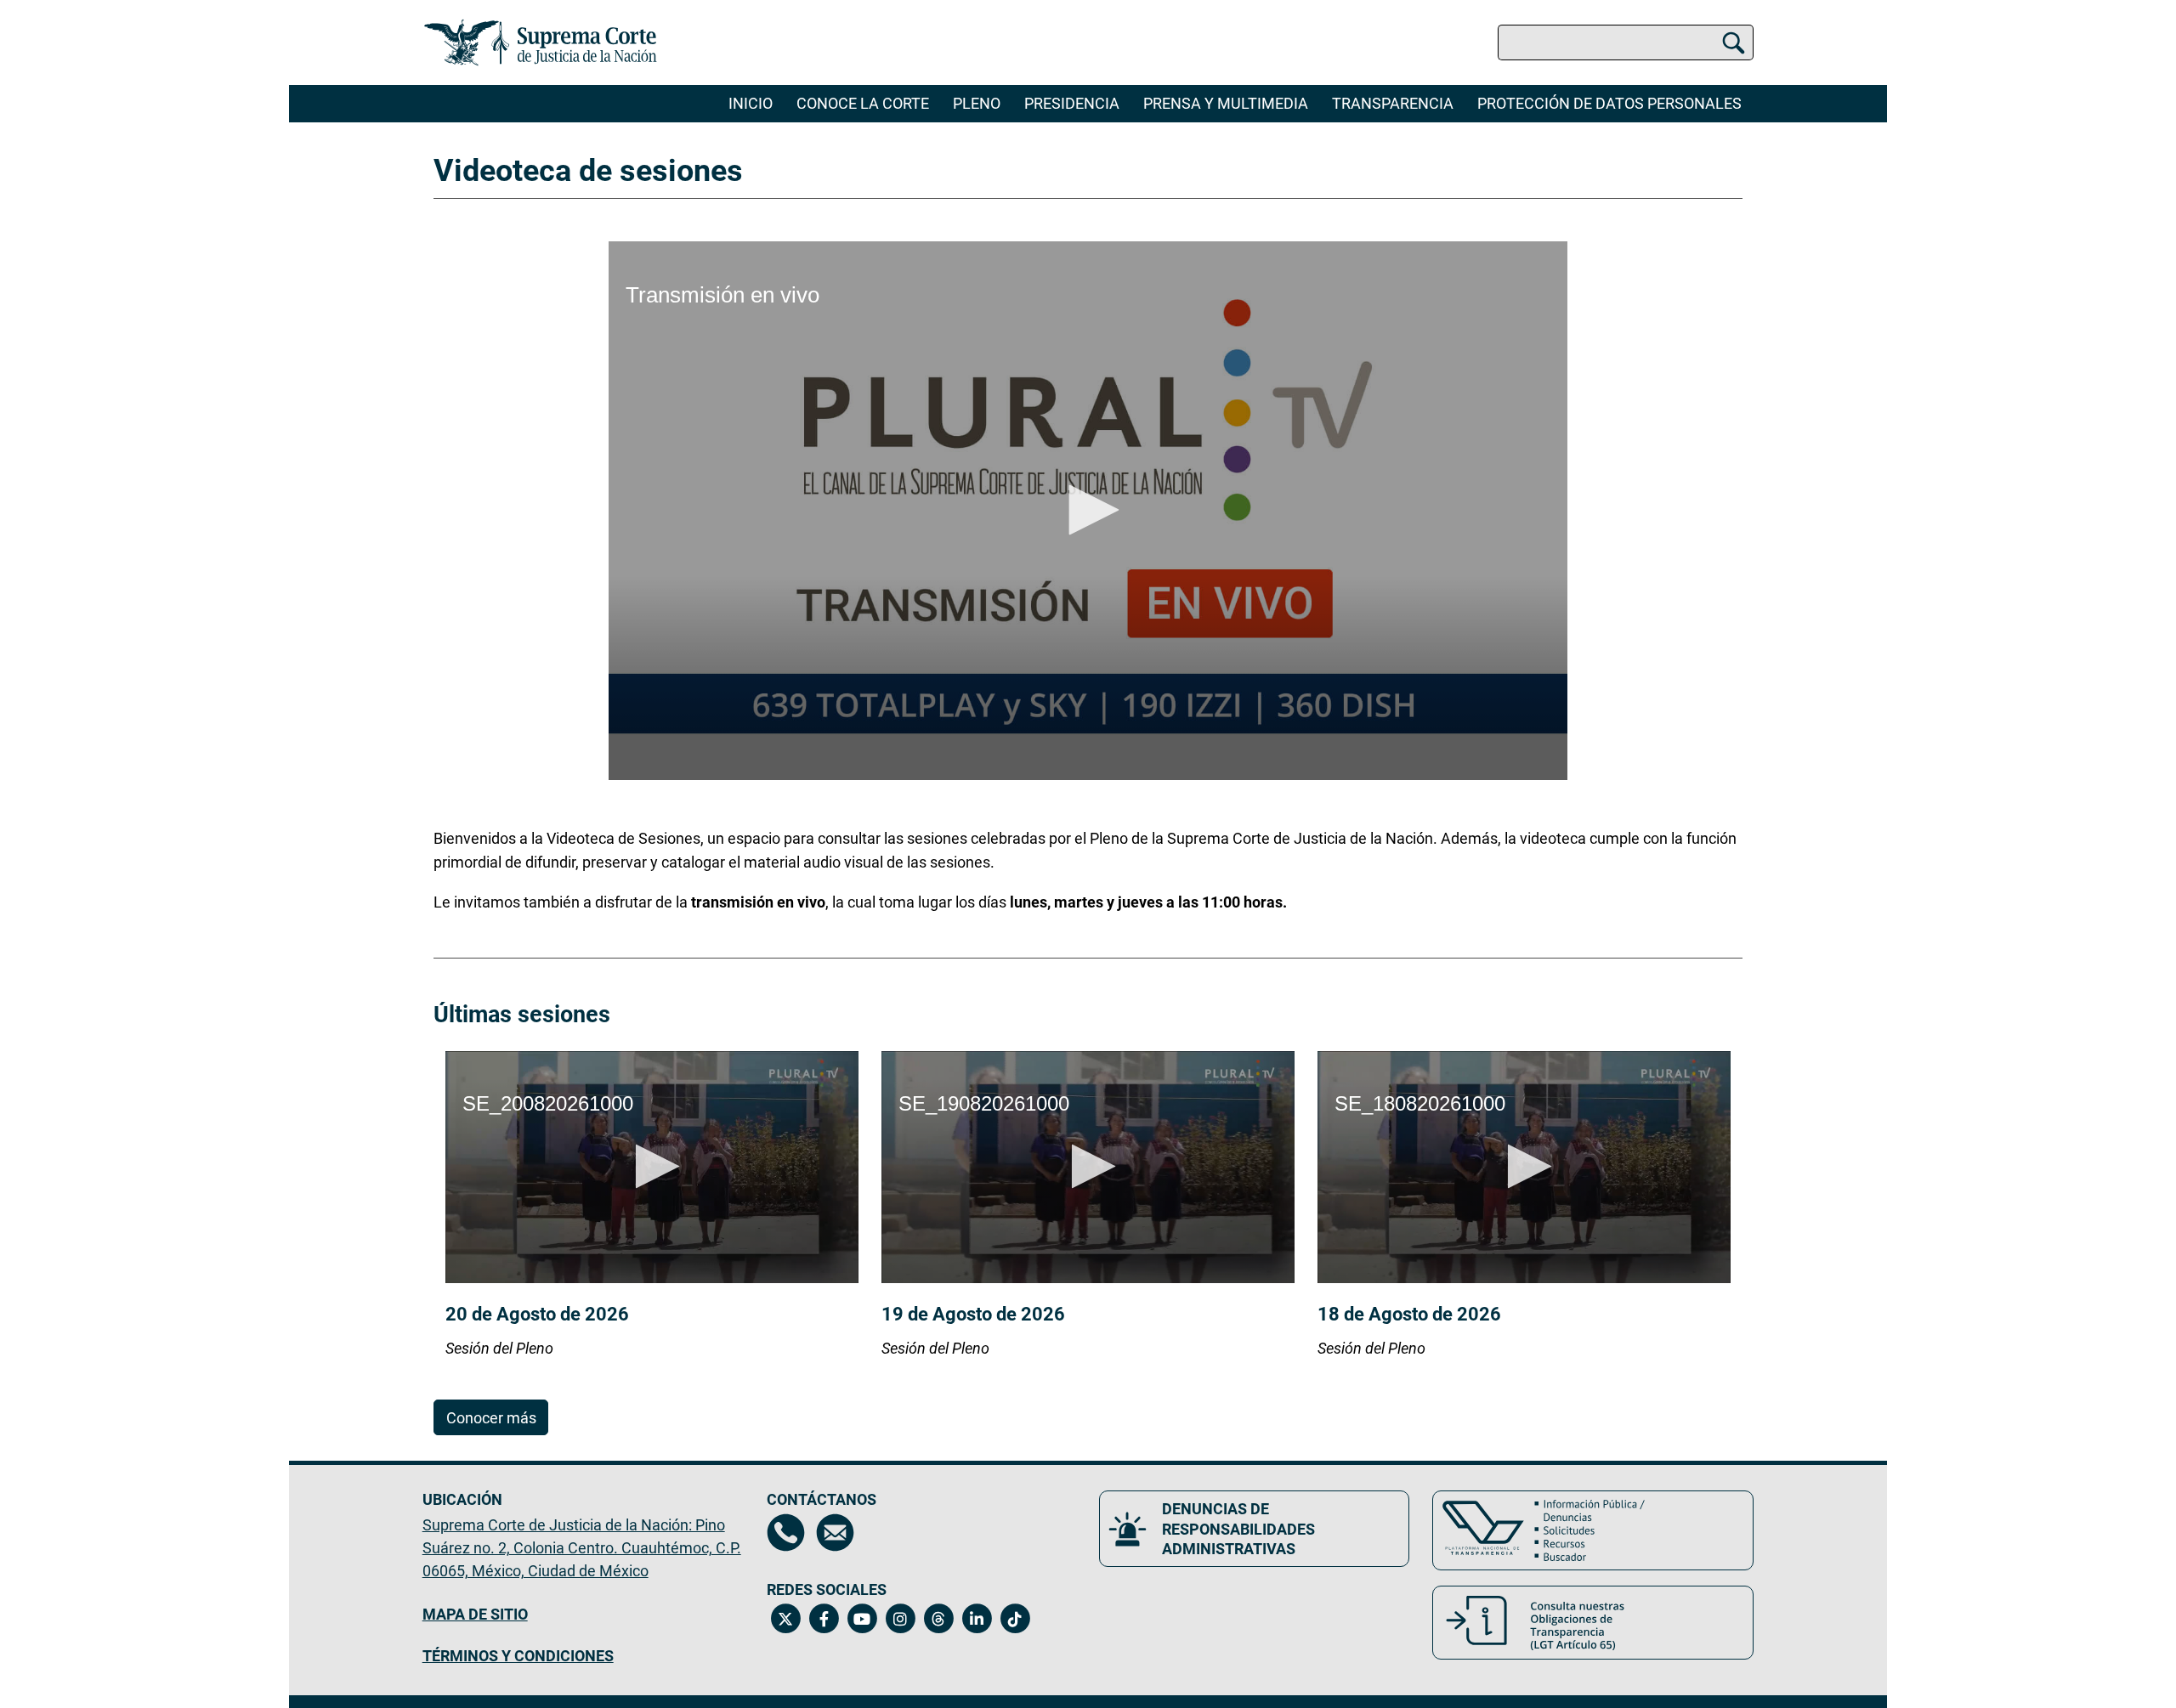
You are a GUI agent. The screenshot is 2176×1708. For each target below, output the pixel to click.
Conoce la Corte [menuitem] (863, 103)
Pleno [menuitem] (977, 103)
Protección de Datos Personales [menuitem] (1609, 103)
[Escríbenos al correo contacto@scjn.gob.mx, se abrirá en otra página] (835, 1533)
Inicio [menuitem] (751, 103)
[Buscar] (1734, 43)
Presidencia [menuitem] (1072, 103)
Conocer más (491, 1418)
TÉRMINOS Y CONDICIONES (518, 1656)
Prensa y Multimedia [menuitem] (1226, 103)
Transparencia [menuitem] (1393, 103)
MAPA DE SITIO (475, 1614)
